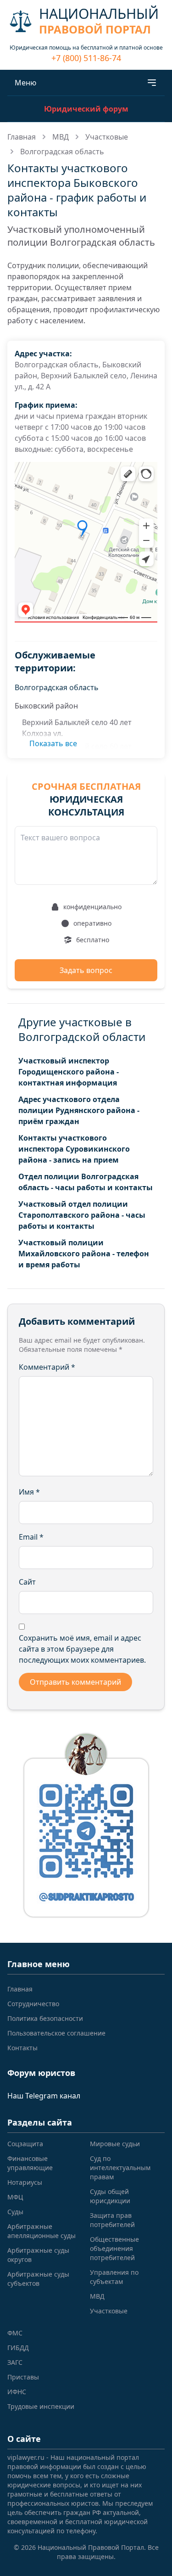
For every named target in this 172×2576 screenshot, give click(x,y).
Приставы (23, 2377)
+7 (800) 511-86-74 (86, 58)
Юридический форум (86, 109)
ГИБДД (18, 2348)
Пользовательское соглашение (56, 2033)
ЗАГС (15, 2362)
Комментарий (47, 1367)
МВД (61, 137)
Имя (29, 1492)
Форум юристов (41, 2073)
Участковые (107, 137)
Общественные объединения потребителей (114, 2248)
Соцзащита (25, 2144)
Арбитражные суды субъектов (38, 2279)
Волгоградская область (62, 152)
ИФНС (17, 2392)
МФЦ (15, 2197)
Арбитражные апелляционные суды (42, 2231)
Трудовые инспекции (41, 2406)
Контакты (22, 2048)
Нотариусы (25, 2182)
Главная (22, 137)
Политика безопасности (45, 2018)
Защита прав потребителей (112, 2220)
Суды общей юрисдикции (110, 2196)
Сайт (27, 1582)
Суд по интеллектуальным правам (120, 2168)
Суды (15, 2212)
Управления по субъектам (114, 2277)
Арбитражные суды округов (38, 2255)
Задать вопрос (86, 970)
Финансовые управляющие (30, 2163)
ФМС (15, 2333)
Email (31, 1537)
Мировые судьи (115, 2144)
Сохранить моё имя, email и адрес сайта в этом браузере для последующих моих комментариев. (82, 1649)
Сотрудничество (33, 2004)
